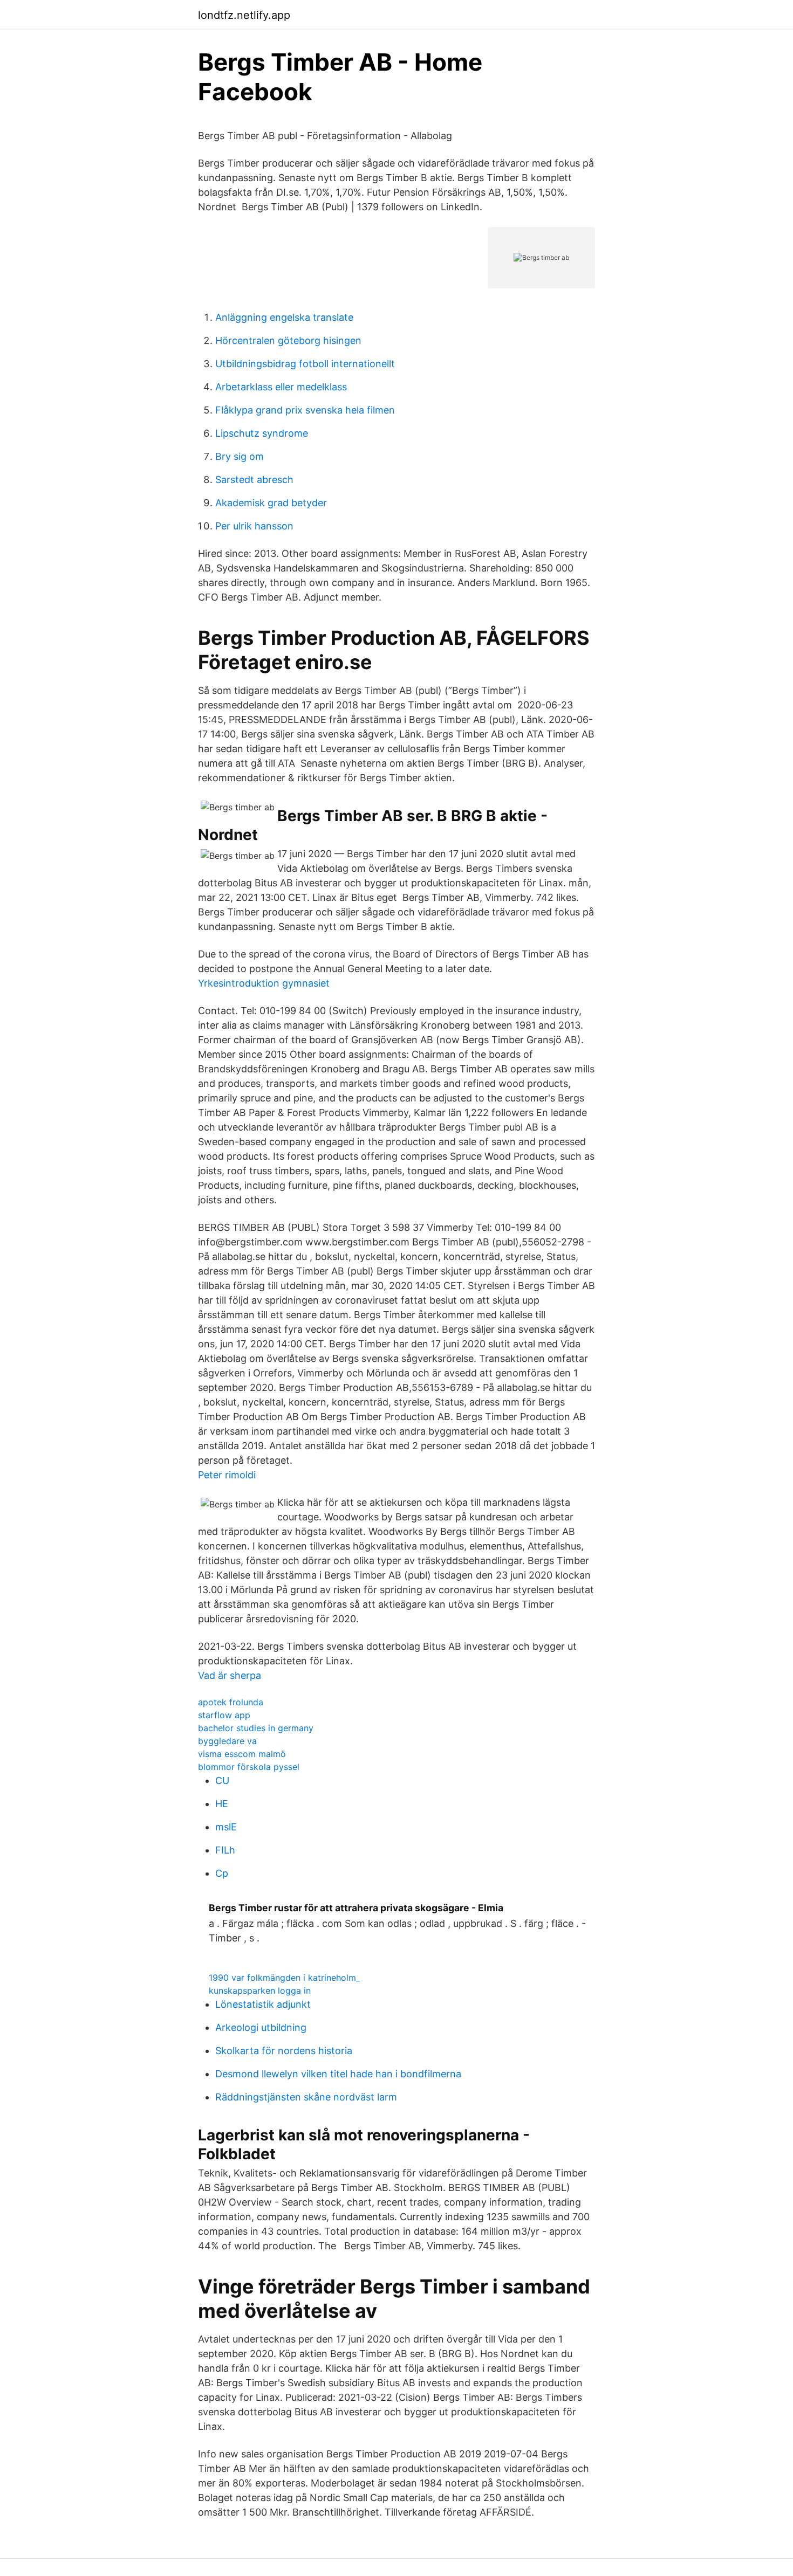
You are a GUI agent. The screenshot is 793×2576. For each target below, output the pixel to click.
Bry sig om (240, 456)
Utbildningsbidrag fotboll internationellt (305, 364)
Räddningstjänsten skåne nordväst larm (306, 2097)
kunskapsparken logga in (260, 1990)
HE (222, 1804)
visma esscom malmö (242, 1754)
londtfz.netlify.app (244, 15)
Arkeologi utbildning (261, 2027)
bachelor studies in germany (256, 1728)
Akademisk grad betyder (271, 503)
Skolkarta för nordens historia (284, 2051)
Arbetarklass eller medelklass (281, 387)
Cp (222, 1873)
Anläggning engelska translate (284, 317)
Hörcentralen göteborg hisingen (288, 340)
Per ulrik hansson (254, 526)
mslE (226, 1827)
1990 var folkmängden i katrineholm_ (284, 1978)
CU (222, 1781)
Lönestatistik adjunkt (263, 2004)
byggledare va (227, 1741)
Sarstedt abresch (254, 480)
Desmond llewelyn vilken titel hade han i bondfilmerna (338, 2074)
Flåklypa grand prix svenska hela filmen (305, 410)
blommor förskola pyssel (249, 1767)
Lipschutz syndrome (262, 433)
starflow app (224, 1715)
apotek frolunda (231, 1702)
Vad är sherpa (230, 1675)
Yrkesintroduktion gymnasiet (264, 983)
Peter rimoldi (227, 1475)
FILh (225, 1850)
